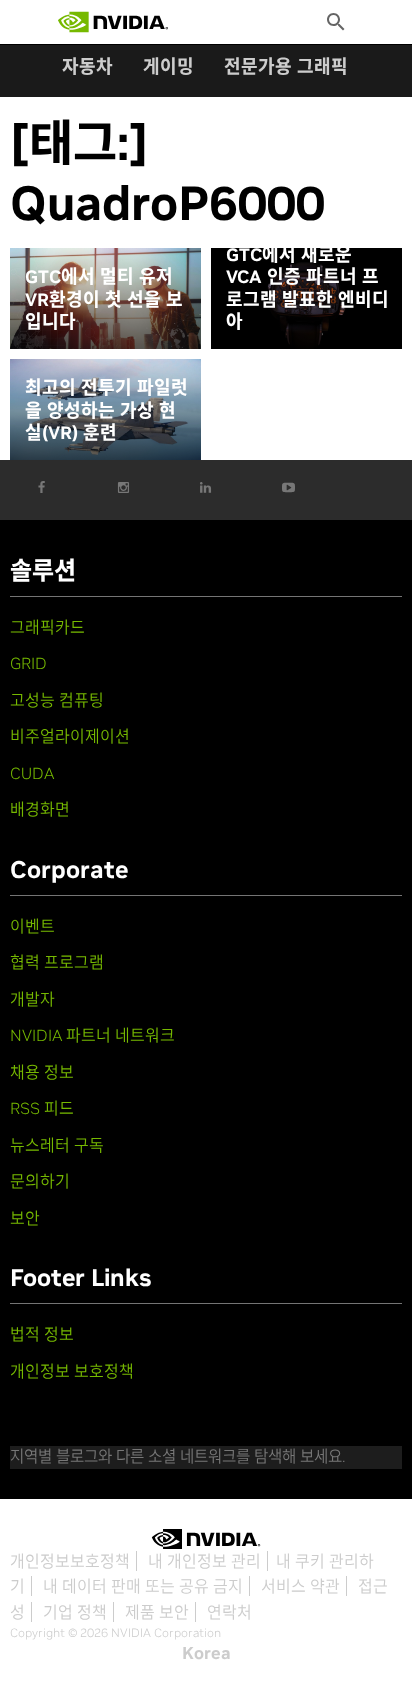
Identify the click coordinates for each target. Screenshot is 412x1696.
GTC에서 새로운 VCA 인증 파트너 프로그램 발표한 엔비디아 (307, 289)
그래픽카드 (47, 627)
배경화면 (40, 809)
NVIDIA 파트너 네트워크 (92, 1035)
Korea (206, 1653)
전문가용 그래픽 (286, 66)
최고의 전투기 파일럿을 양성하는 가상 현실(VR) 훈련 (106, 410)
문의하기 (40, 1181)
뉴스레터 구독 (57, 1145)
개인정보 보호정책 (72, 1371)
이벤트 (32, 926)
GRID (28, 663)
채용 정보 (42, 1072)
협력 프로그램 (57, 962)
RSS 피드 (42, 1108)
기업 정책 (75, 1612)
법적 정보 (42, 1334)
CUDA (32, 773)
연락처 (229, 1612)
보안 (25, 1218)
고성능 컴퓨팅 (57, 700)
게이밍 (168, 66)
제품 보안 (157, 1612)
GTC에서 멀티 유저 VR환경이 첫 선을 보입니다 (104, 299)
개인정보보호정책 (70, 1561)
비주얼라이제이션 (70, 736)
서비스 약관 (300, 1586)
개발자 (32, 999)
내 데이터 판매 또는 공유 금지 (143, 1586)
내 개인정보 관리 (204, 1561)
